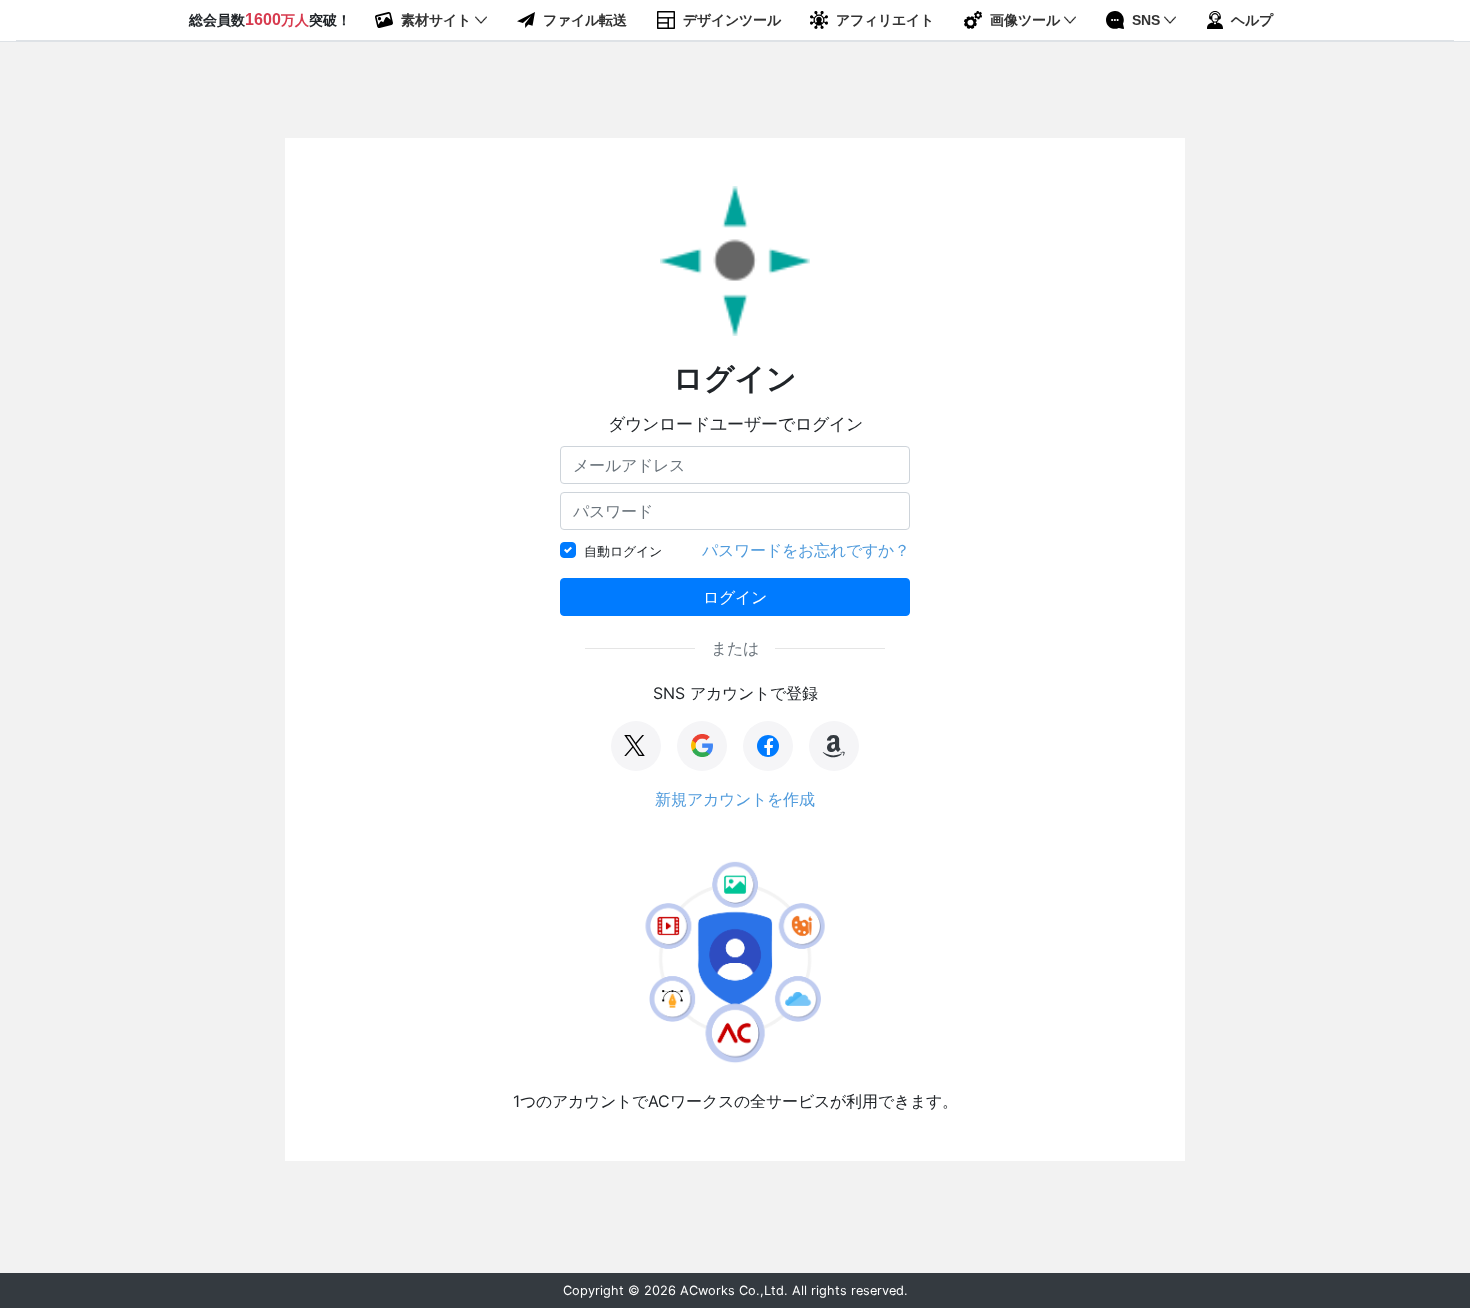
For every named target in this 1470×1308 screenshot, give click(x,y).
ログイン (735, 597)
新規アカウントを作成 (735, 799)
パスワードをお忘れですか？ (806, 550)
